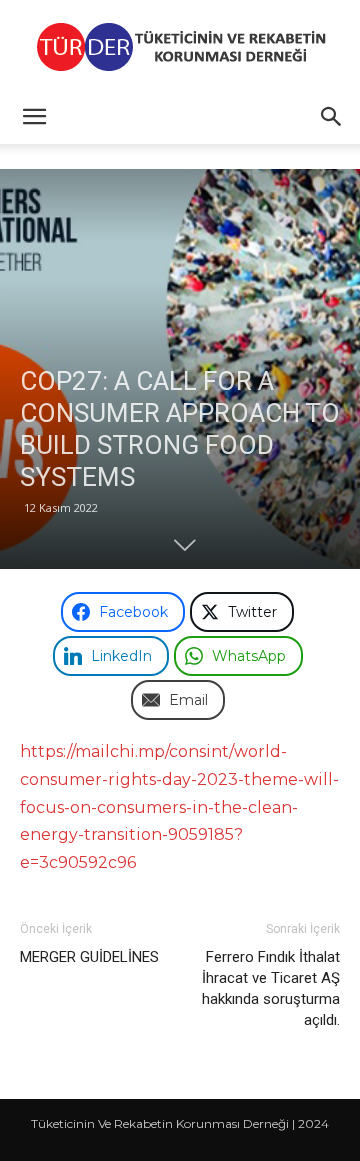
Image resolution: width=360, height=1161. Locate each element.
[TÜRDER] (180, 46)
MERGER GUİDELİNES (89, 957)
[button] (34, 117)
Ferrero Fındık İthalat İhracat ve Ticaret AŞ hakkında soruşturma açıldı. (271, 988)
